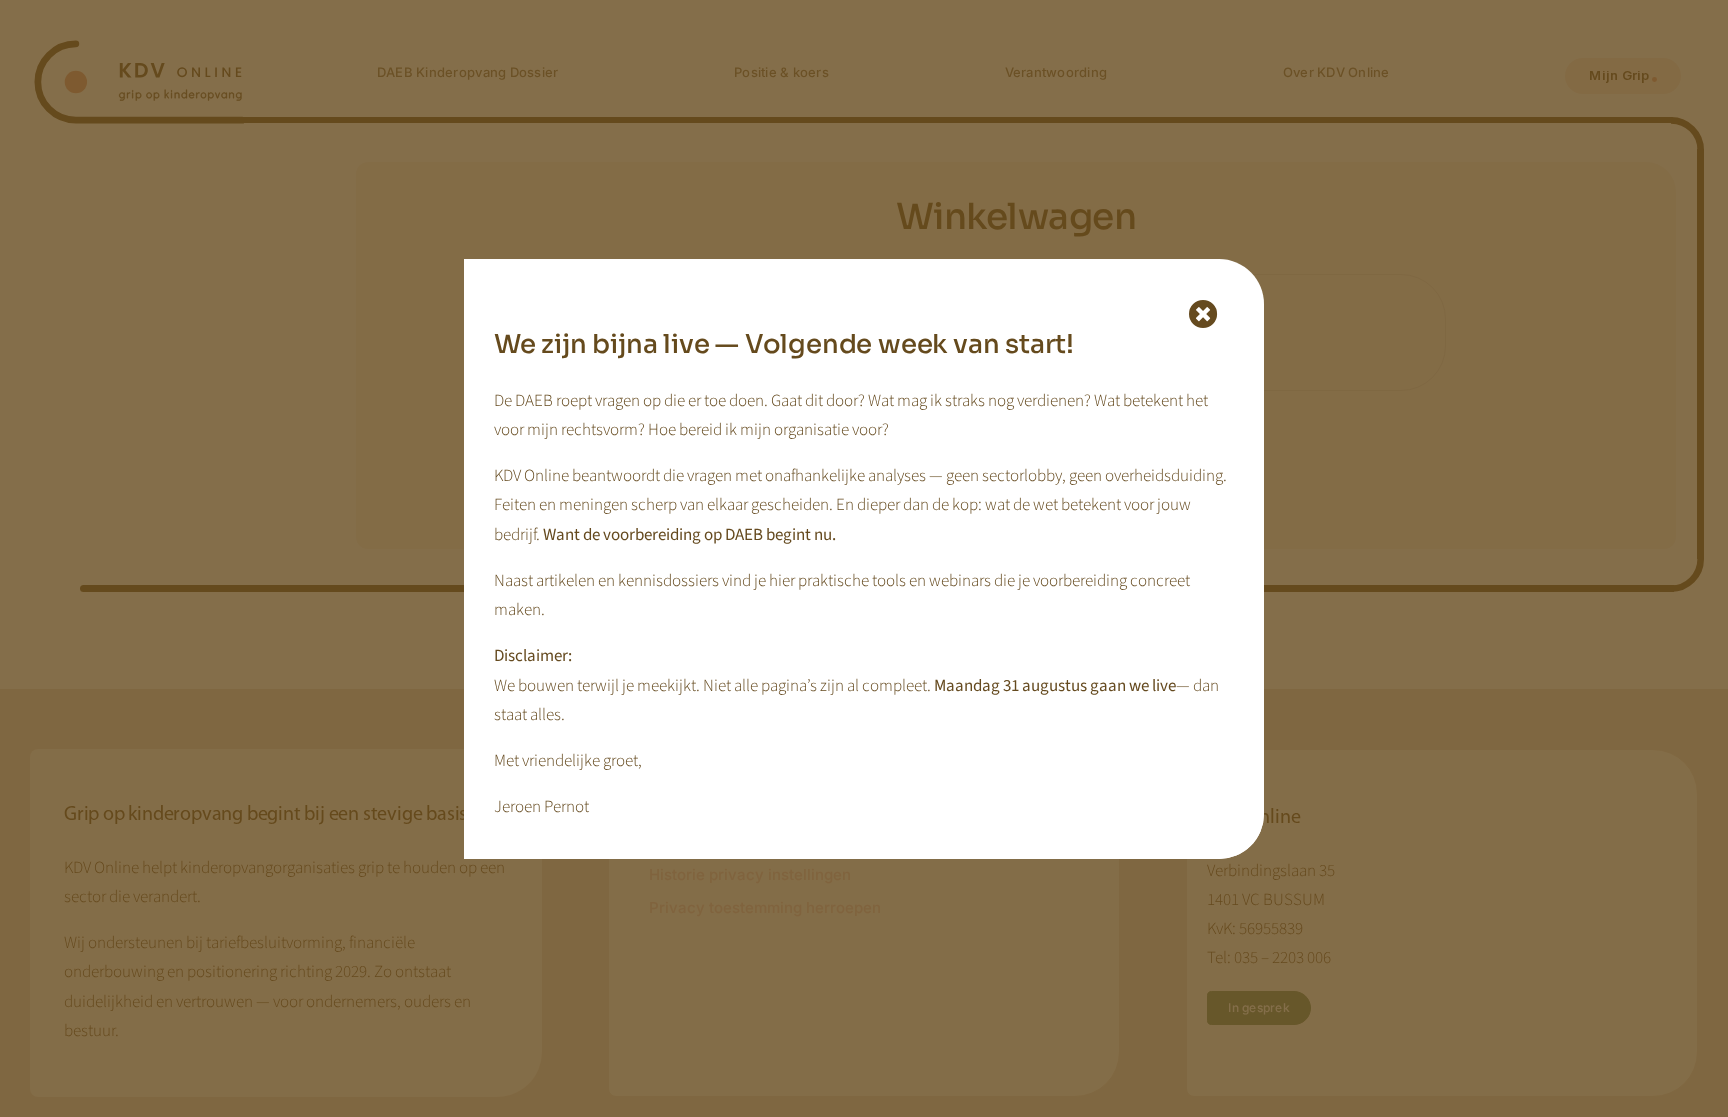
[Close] (1203, 314)
